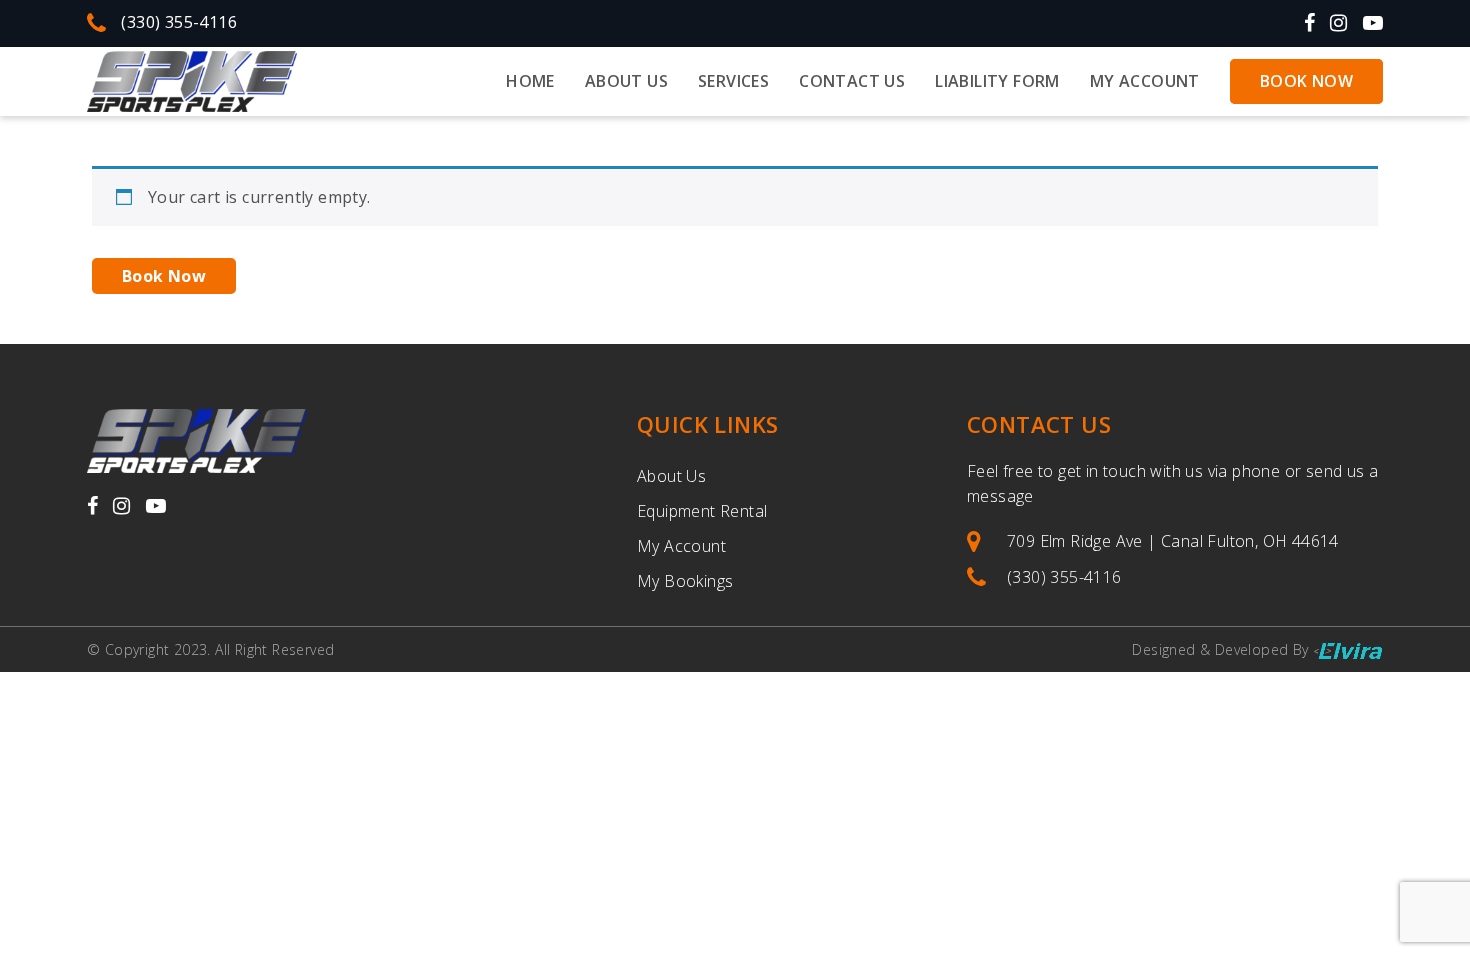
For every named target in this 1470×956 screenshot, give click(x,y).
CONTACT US (852, 81)
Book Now (1306, 81)
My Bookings (685, 581)
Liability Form (997, 81)
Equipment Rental (702, 511)
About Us (671, 476)
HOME (530, 81)
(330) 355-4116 (179, 22)
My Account (1145, 81)
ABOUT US (626, 81)
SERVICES (733, 81)
